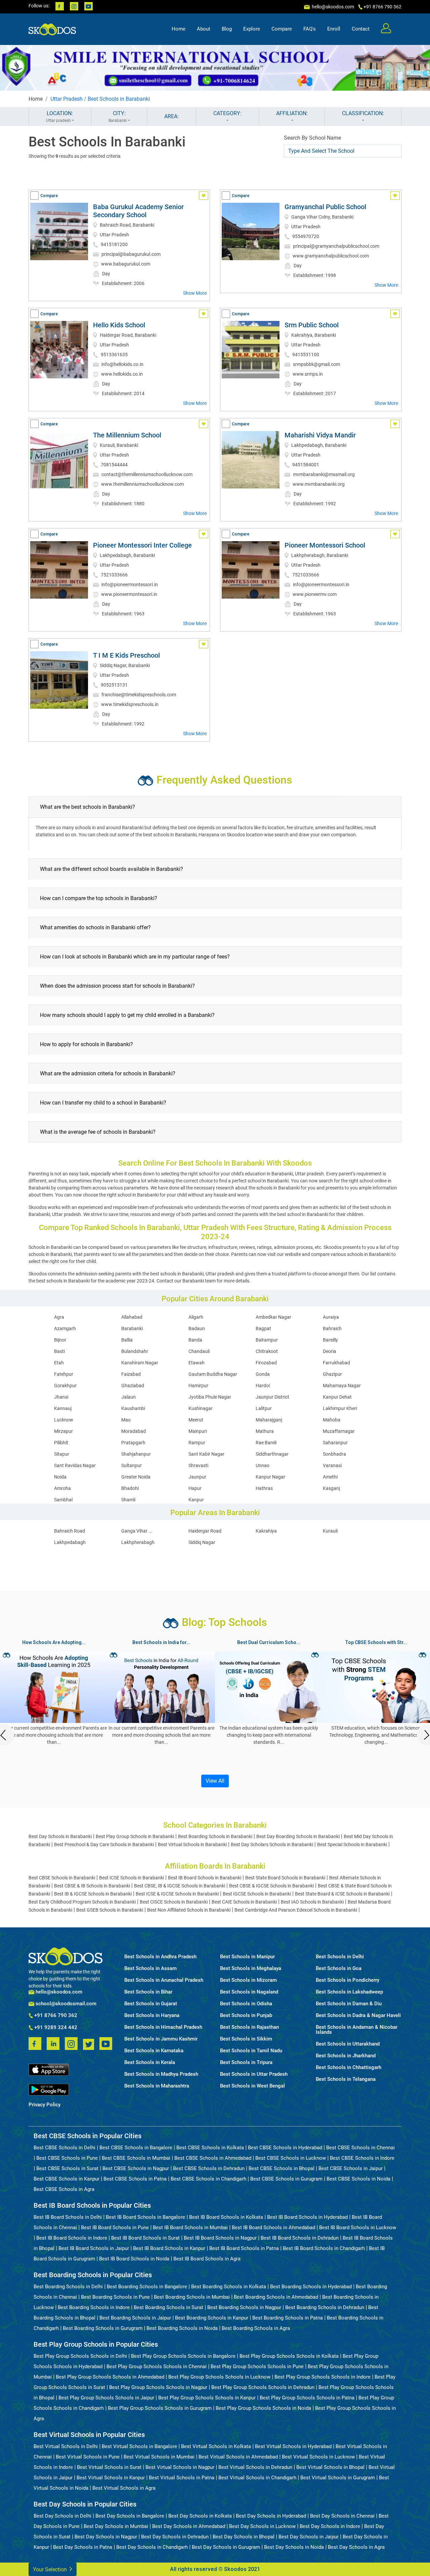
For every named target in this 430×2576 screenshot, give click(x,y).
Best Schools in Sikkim (246, 2039)
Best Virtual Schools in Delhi (66, 2446)
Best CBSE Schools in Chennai (360, 2148)
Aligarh (196, 1317)
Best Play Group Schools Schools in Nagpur (158, 2387)
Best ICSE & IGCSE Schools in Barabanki (177, 1894)
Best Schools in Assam (150, 1969)
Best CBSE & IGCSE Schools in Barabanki (271, 1886)
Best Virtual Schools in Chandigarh (257, 2478)
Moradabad (134, 1431)
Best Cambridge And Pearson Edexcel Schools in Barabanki (296, 1910)
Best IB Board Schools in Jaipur (94, 2248)
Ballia (127, 1340)
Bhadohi (130, 1488)
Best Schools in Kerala (150, 2063)
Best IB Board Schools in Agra (207, 2259)
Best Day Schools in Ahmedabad (189, 2526)
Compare (282, 29)
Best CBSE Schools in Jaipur (351, 2168)
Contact (361, 29)
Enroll (334, 29)
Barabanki (132, 1328)
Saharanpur (335, 1443)
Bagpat (263, 1328)
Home (179, 29)
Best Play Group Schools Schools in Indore (322, 2377)
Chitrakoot (267, 1351)
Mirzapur (63, 1431)
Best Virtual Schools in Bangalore (139, 2446)
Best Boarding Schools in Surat (168, 2307)
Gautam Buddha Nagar (213, 1374)
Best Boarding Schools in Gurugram (103, 2328)
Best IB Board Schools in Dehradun (300, 2238)
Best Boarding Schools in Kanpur (212, 2318)
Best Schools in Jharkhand (346, 2056)
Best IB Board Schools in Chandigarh (324, 2248)
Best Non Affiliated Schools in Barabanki (189, 1910)
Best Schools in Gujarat (151, 2004)
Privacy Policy (45, 2105)
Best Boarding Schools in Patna (288, 2318)
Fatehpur (64, 1374)
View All (215, 1781)
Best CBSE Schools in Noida (358, 2179)
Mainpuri (198, 1431)
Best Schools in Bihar (148, 1992)
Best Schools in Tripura (246, 2063)
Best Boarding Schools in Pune (115, 2297)
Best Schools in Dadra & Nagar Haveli (358, 2016)
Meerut (196, 1420)
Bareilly (330, 1340)
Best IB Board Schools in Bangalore (145, 2217)
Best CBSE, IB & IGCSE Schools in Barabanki (180, 1886)
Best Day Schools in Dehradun (175, 2537)
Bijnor (60, 1340)
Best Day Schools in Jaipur (309, 2537)
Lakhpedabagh (70, 1542)
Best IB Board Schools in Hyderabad (307, 2217)
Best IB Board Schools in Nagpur (220, 2238)
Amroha (62, 1488)
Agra (59, 1317)
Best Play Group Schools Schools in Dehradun (263, 2387)
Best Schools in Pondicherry (348, 1980)
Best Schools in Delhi (340, 1957)
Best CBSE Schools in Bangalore (136, 2148)
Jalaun (128, 1397)
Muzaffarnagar (339, 1431)
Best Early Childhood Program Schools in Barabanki (82, 1902)
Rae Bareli (266, 1443)
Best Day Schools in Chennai (342, 2516)
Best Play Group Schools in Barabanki (135, 1836)
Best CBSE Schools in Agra (64, 2189)
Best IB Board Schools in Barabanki (205, 1878)
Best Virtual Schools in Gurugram (338, 2478)
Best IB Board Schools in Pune (115, 2228)
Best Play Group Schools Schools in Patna (307, 2398)
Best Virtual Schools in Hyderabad (293, 2446)
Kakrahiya (266, 1531)
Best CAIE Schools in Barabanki (244, 1902)
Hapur (195, 1488)
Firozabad (266, 1363)
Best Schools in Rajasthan (249, 2027)
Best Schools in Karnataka (154, 2051)
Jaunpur (197, 1477)
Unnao (263, 1465)
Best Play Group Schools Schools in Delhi (80, 2356)
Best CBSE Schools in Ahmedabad (213, 2158)
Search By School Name (312, 138)
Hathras (264, 1488)
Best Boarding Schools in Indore (94, 2307)
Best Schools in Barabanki (119, 99)
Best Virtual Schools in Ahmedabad (238, 2457)
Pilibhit (61, 1443)
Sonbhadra (334, 1454)
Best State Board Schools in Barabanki (285, 1878)
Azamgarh (65, 1328)
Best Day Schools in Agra (356, 2547)
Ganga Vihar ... (137, 1531)
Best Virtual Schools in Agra (124, 2488)
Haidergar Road (205, 1531)
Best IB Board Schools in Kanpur (169, 2248)
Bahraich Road (70, 1531)
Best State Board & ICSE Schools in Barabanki (342, 1894)
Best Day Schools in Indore (330, 2526)
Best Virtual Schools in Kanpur (111, 2478)
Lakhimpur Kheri (340, 1408)
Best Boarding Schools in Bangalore (147, 2287)
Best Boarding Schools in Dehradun (325, 2307)
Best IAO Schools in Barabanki (312, 1902)
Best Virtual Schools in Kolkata (216, 2446)
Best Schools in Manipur (247, 1957)
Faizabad (131, 1374)
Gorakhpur (65, 1386)
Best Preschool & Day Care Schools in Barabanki (104, 1844)
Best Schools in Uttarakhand (348, 2044)
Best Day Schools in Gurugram (226, 2547)
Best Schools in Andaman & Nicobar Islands (357, 2030)
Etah (59, 1363)
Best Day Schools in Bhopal (244, 2537)
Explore (252, 29)
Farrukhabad (336, 1363)
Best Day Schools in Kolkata (200, 2516)
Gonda (263, 1374)
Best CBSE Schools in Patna (135, 2179)
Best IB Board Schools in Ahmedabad (273, 2228)
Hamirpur (198, 1386)
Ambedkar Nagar (273, 1317)
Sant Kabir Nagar (206, 1454)
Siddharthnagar (272, 1454)
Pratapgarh (133, 1443)
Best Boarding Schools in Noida (182, 2328)
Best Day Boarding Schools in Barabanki (298, 1836)
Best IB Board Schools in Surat (145, 2238)
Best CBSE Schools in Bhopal (282, 2168)
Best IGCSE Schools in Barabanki (257, 1894)
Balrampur (267, 1340)
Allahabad (132, 1317)
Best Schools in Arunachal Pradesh (164, 1980)
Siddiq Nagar (202, 1542)
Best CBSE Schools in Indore (362, 2158)
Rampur (197, 1443)
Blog (227, 29)
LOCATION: (60, 116)
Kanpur (196, 1500)
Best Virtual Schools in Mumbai (159, 2457)
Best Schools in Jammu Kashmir (161, 2039)
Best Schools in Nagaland (249, 1992)
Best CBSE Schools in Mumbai (136, 2158)
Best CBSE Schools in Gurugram (286, 2179)
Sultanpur (132, 1465)
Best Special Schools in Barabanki (352, 1844)
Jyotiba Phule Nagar (210, 1397)
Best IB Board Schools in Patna (244, 2248)
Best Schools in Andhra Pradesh (160, 1957)
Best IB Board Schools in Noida (134, 2259)
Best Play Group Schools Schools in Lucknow (219, 2377)
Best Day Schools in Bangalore (130, 2516)
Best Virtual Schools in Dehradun (255, 2467)
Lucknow (64, 1420)
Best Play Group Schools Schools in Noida (263, 2408)
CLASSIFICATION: (363, 113)
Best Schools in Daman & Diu (349, 2004)
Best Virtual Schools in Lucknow (318, 2457)
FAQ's (310, 29)
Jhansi (61, 1397)
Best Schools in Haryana (152, 2016)
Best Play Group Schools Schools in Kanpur (207, 2398)
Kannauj (63, 1408)
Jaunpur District (272, 1397)
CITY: (118, 116)
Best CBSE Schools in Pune (67, 2158)
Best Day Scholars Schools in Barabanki (272, 1844)
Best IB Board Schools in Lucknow (358, 2228)
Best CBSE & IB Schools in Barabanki (92, 1886)
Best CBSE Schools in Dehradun (209, 2168)
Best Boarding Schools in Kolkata (229, 2287)
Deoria (330, 1351)
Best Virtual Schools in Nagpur (180, 2467)
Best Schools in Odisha (246, 2004)
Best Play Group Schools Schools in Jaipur (106, 2398)
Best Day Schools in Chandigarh (152, 2547)
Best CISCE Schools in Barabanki (174, 1902)
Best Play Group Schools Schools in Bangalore (183, 2356)
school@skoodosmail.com (65, 2004)
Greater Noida (136, 1477)
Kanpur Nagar (270, 1477)
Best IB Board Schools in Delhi (68, 2217)
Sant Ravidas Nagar (75, 1465)
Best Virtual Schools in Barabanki (192, 1844)
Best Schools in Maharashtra (157, 2086)
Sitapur (62, 1454)
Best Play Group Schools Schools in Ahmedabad (110, 2377)
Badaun (197, 1328)
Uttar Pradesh (67, 99)
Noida (60, 1477)
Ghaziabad (133, 1386)
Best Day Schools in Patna (83, 2547)
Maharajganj (269, 1420)
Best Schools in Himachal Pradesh (163, 2027)
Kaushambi (133, 1408)
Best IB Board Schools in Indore (72, 2238)
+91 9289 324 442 (55, 2028)
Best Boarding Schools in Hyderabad (311, 2287)
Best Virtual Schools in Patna (182, 2478)
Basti (59, 1351)
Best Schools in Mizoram (248, 1980)
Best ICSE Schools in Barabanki (132, 1878)
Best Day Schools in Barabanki (60, 1836)
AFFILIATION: (292, 113)
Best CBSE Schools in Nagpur (136, 2168)
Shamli (128, 1500)
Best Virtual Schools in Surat (109, 2467)
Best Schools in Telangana (346, 2079)
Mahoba (332, 1420)
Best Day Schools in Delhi (62, 2516)
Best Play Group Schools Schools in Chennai (157, 2367)
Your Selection (51, 2569)
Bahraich (332, 1328)
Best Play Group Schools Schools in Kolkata (289, 2356)
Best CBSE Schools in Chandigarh (208, 2179)
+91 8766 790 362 (55, 2016)
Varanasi (332, 1465)
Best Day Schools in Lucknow (262, 2526)
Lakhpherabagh (138, 1542)
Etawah (197, 1363)
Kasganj (331, 1488)
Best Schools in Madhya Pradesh (161, 2074)
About (204, 29)
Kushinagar (201, 1408)
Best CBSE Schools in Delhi (64, 2148)
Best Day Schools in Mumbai (116, 2526)
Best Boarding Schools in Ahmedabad (276, 2297)
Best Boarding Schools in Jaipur (135, 2318)
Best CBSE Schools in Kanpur (67, 2179)
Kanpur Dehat (337, 1397)
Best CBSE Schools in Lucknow (291, 2158)
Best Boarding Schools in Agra (256, 2328)
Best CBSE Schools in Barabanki (62, 1878)
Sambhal (63, 1500)
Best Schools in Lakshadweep (349, 1992)
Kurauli (330, 1531)
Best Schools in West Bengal (252, 2086)
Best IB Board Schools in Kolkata (226, 2217)
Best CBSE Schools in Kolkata (210, 2148)
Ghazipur (332, 1374)
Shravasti (198, 1465)
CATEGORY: (227, 113)
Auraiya (331, 1317)
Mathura (265, 1431)
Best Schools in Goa (339, 1969)
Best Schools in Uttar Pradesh (254, 2074)
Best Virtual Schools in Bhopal (330, 2467)
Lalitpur (264, 1408)
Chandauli (199, 1351)
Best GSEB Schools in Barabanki (110, 1910)
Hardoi (263, 1386)
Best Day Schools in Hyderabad (271, 2516)
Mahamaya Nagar (342, 1386)
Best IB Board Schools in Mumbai (190, 2228)
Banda (195, 1340)
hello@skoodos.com (332, 7)
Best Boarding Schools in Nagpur (244, 2307)
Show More (195, 293)
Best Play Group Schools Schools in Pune (257, 2367)
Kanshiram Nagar (140, 1363)
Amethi (330, 1477)
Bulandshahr (135, 1351)
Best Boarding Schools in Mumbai (192, 2297)
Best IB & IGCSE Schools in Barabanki (93, 1894)
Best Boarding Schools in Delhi (68, 2287)
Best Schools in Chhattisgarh (349, 2068)
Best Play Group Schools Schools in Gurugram (160, 2408)
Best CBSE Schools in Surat (67, 2168)
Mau (126, 1420)
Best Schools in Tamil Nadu (251, 2051)
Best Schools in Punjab (246, 2016)
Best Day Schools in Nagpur (106, 2537)
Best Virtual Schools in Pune (88, 2457)
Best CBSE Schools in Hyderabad (285, 2148)
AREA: (171, 116)
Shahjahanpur (136, 1454)
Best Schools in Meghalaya (251, 1969)
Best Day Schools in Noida (294, 2547)
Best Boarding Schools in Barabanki (215, 1836)
